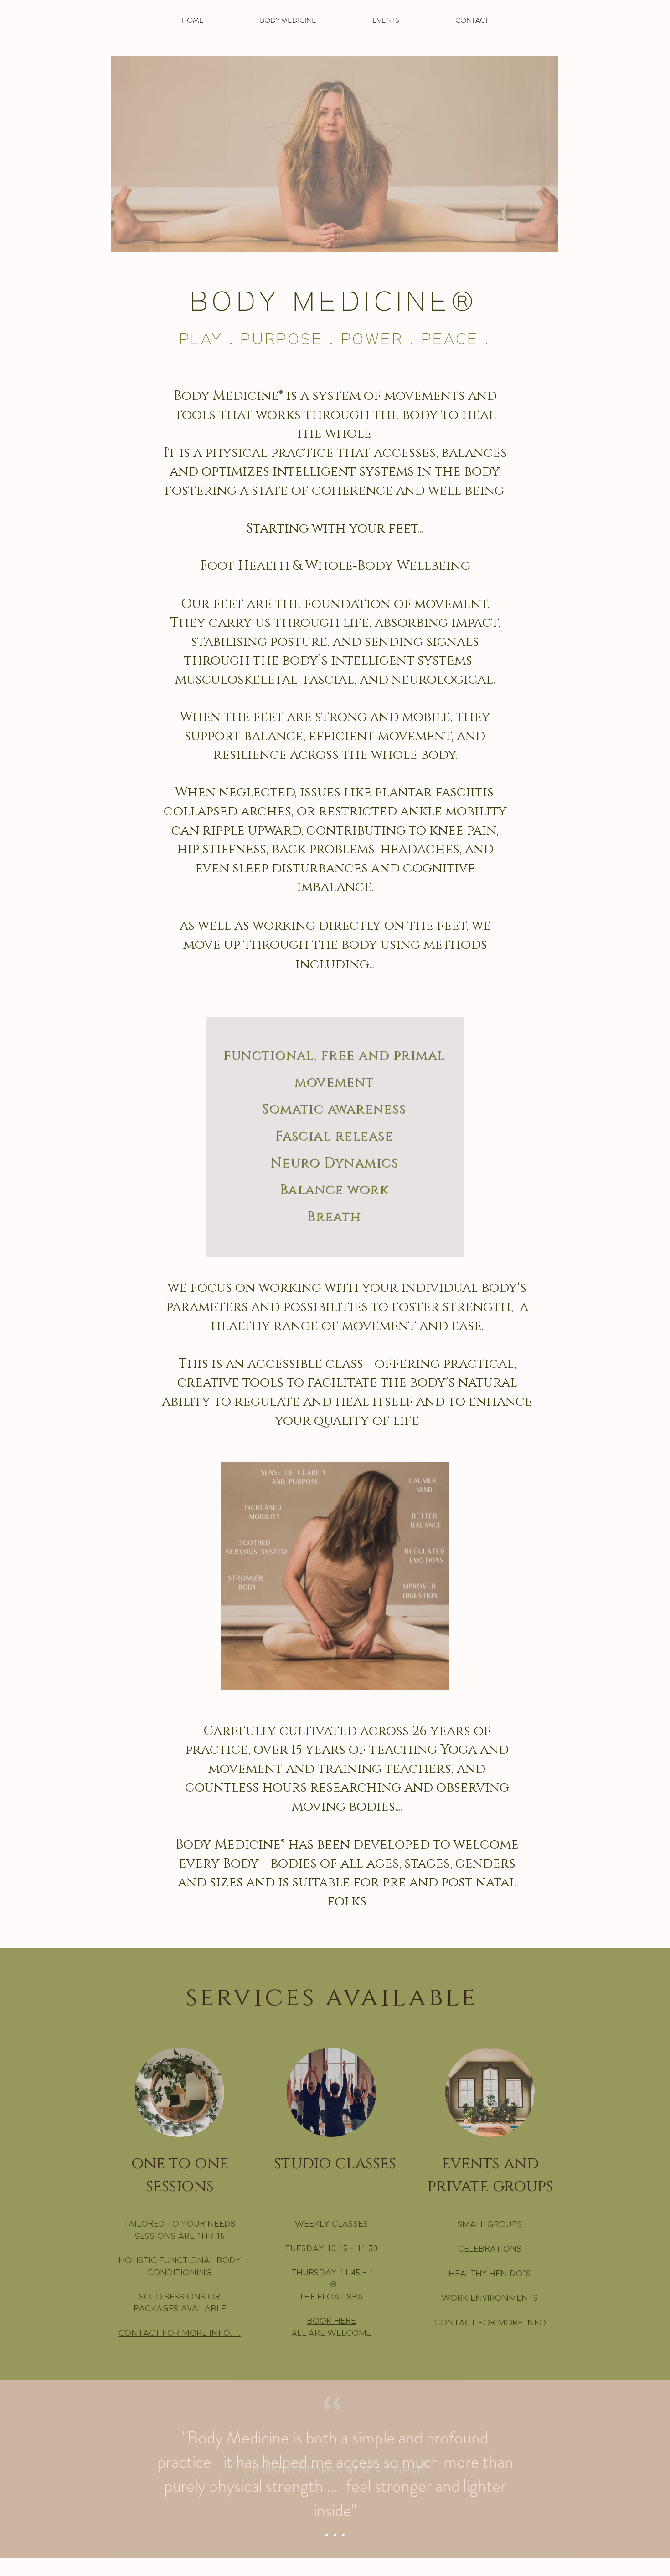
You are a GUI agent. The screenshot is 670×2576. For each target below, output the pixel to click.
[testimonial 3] (343, 2535)
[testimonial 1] (327, 2535)
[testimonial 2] (335, 2535)
